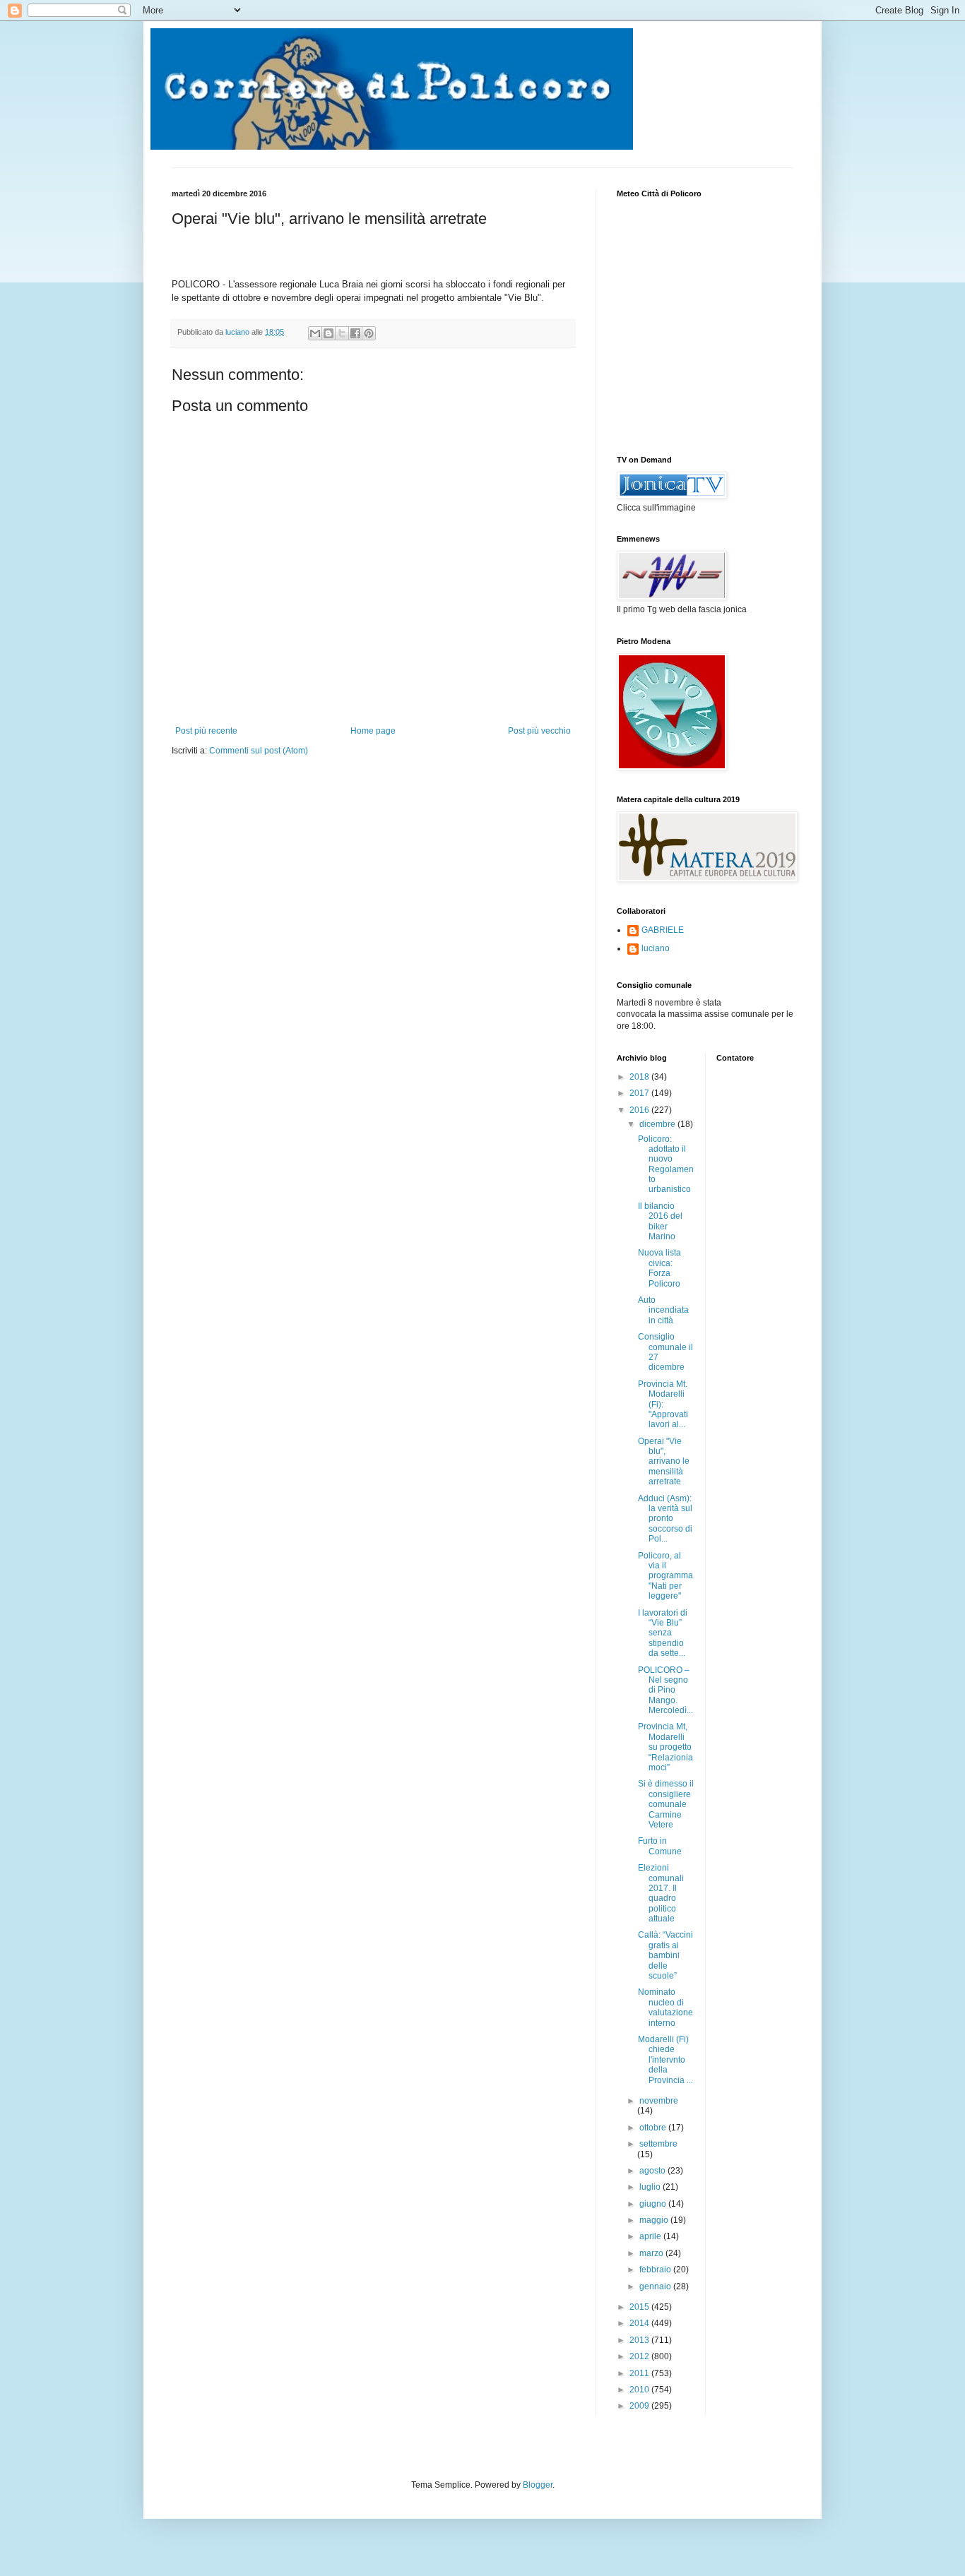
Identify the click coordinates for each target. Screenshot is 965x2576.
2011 (640, 2373)
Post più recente (206, 731)
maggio (655, 2220)
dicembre (658, 1124)
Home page (373, 731)
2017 (640, 1093)
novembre (659, 2101)
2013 (640, 2340)
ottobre (654, 2128)
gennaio (656, 2286)
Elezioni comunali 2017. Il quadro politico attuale (661, 1893)
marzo (652, 2253)
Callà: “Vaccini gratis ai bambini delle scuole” (665, 1955)
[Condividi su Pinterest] (369, 333)
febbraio (656, 2270)
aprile (651, 2236)
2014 (640, 2323)
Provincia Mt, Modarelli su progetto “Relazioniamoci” (665, 1747)
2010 (640, 2390)
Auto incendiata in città (663, 1310)
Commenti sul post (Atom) (259, 751)
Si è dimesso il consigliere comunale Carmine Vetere (666, 1804)
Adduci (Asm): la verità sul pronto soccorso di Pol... (665, 1519)
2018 (640, 1077)
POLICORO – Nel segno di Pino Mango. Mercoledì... (665, 1690)
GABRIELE (663, 930)
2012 (640, 2356)
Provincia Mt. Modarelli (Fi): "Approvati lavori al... (663, 1405)
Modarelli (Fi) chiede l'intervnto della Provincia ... (665, 2060)
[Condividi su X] (342, 333)
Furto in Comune (660, 1846)
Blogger (538, 2485)
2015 (640, 2307)
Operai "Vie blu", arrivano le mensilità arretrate (664, 1462)
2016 (640, 1110)
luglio (651, 2187)
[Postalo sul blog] (328, 333)
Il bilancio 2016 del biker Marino (660, 1221)
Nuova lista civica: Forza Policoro (659, 1268)
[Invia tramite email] (315, 333)
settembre (658, 2144)
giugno (654, 2204)
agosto (653, 2171)
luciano (656, 948)
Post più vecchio (539, 731)
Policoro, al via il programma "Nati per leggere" (665, 1576)
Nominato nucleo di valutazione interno (665, 2007)
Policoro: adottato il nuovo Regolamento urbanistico (666, 1164)
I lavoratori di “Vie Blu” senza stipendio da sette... (663, 1633)
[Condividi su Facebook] (355, 333)
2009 (640, 2406)
